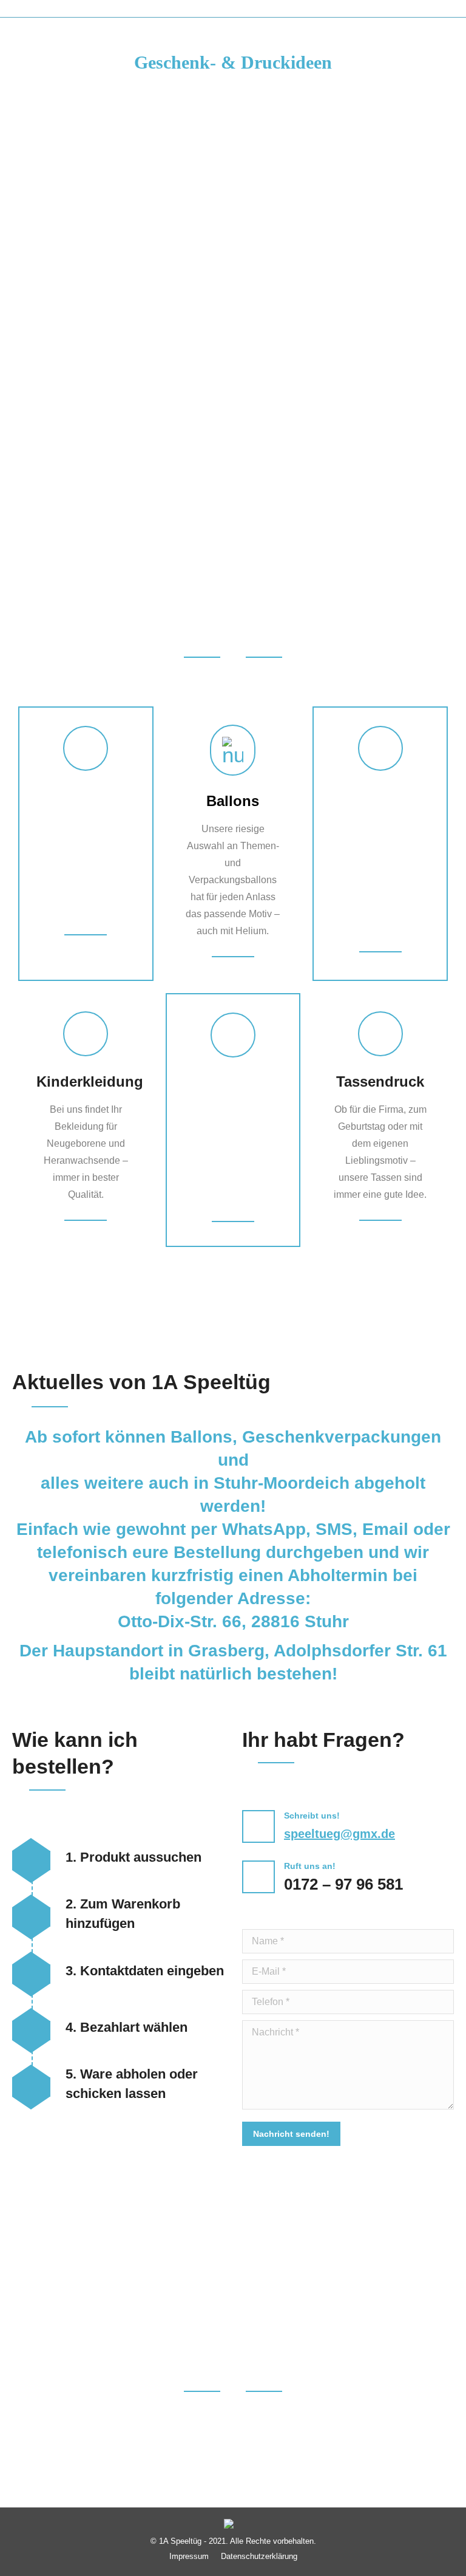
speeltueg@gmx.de (339, 1834)
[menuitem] (189, 2556)
